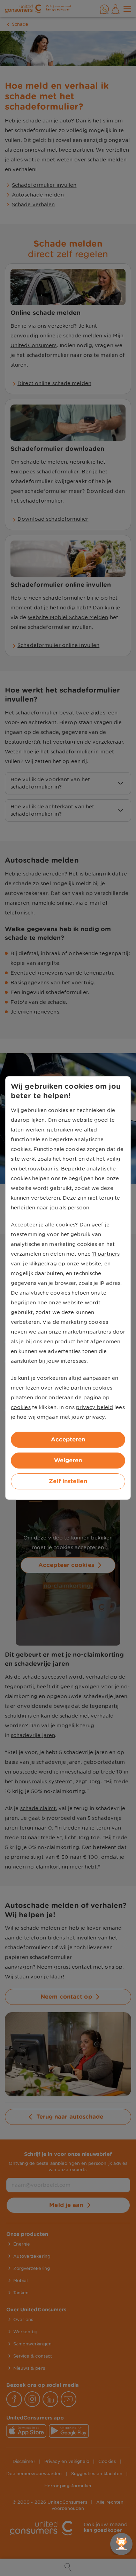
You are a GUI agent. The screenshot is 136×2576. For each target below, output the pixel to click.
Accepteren (68, 1439)
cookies (21, 1407)
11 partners (106, 1254)
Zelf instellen (68, 1481)
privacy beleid (95, 1407)
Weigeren (68, 1460)
